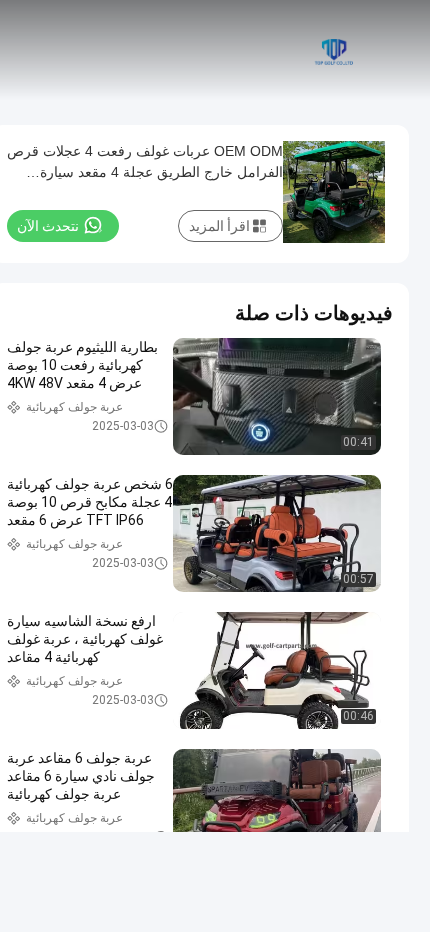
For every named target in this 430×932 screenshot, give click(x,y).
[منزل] (332, 50)
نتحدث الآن (48, 226)
